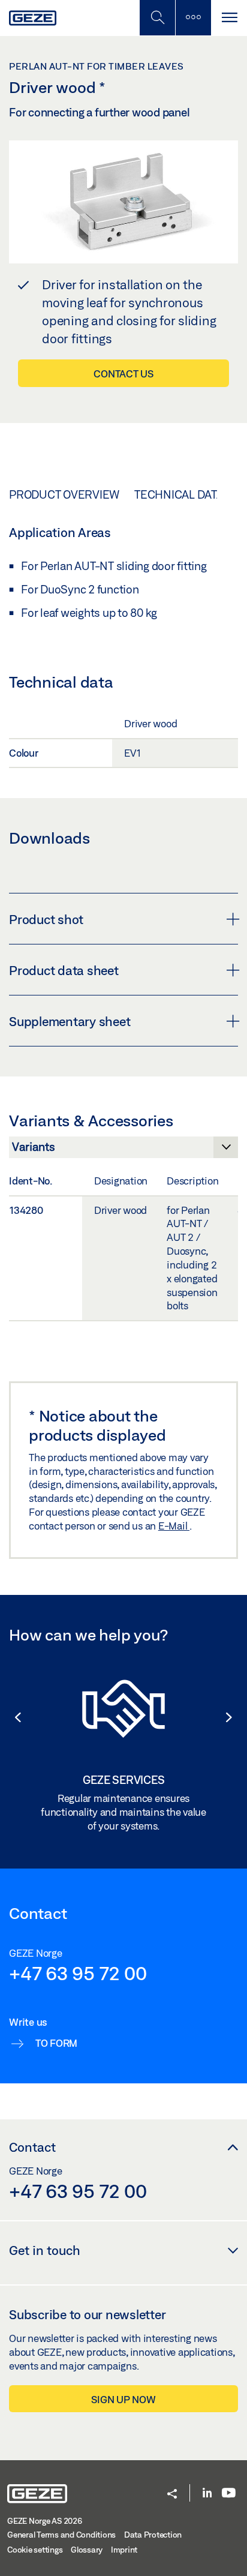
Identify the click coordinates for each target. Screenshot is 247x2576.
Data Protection (153, 2535)
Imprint (124, 2550)
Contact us (123, 374)
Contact (32, 2147)
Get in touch (45, 2250)
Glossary (87, 2550)
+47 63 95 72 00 (78, 1973)
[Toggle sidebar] (193, 18)
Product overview (64, 494)
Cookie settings (35, 2550)
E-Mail (174, 1526)
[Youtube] (229, 2493)
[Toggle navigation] (229, 18)
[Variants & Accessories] (123, 1150)
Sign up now (123, 2399)
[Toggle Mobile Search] (157, 18)
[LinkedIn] (207, 2493)
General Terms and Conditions (61, 2535)
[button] (12, 1717)
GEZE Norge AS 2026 (45, 2521)
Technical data (179, 494)
